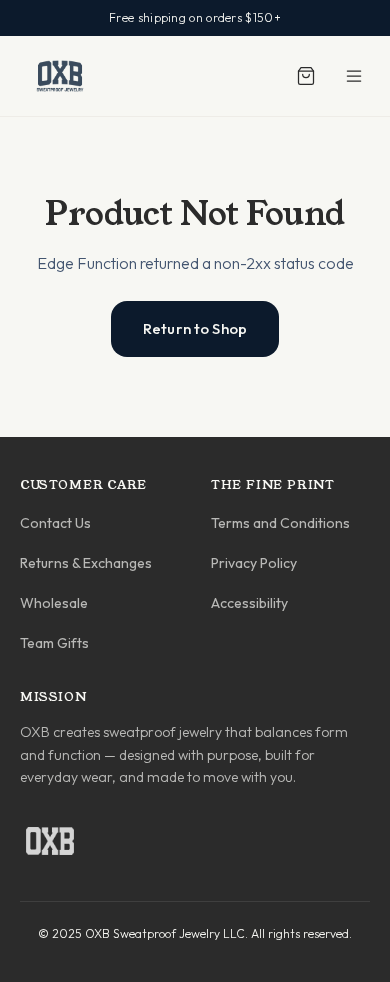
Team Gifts (54, 643)
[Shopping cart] (306, 76)
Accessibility (249, 603)
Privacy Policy (254, 563)
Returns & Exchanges (86, 563)
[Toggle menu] (354, 76)
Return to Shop (195, 328)
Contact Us (55, 523)
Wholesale (54, 603)
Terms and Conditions (280, 523)
